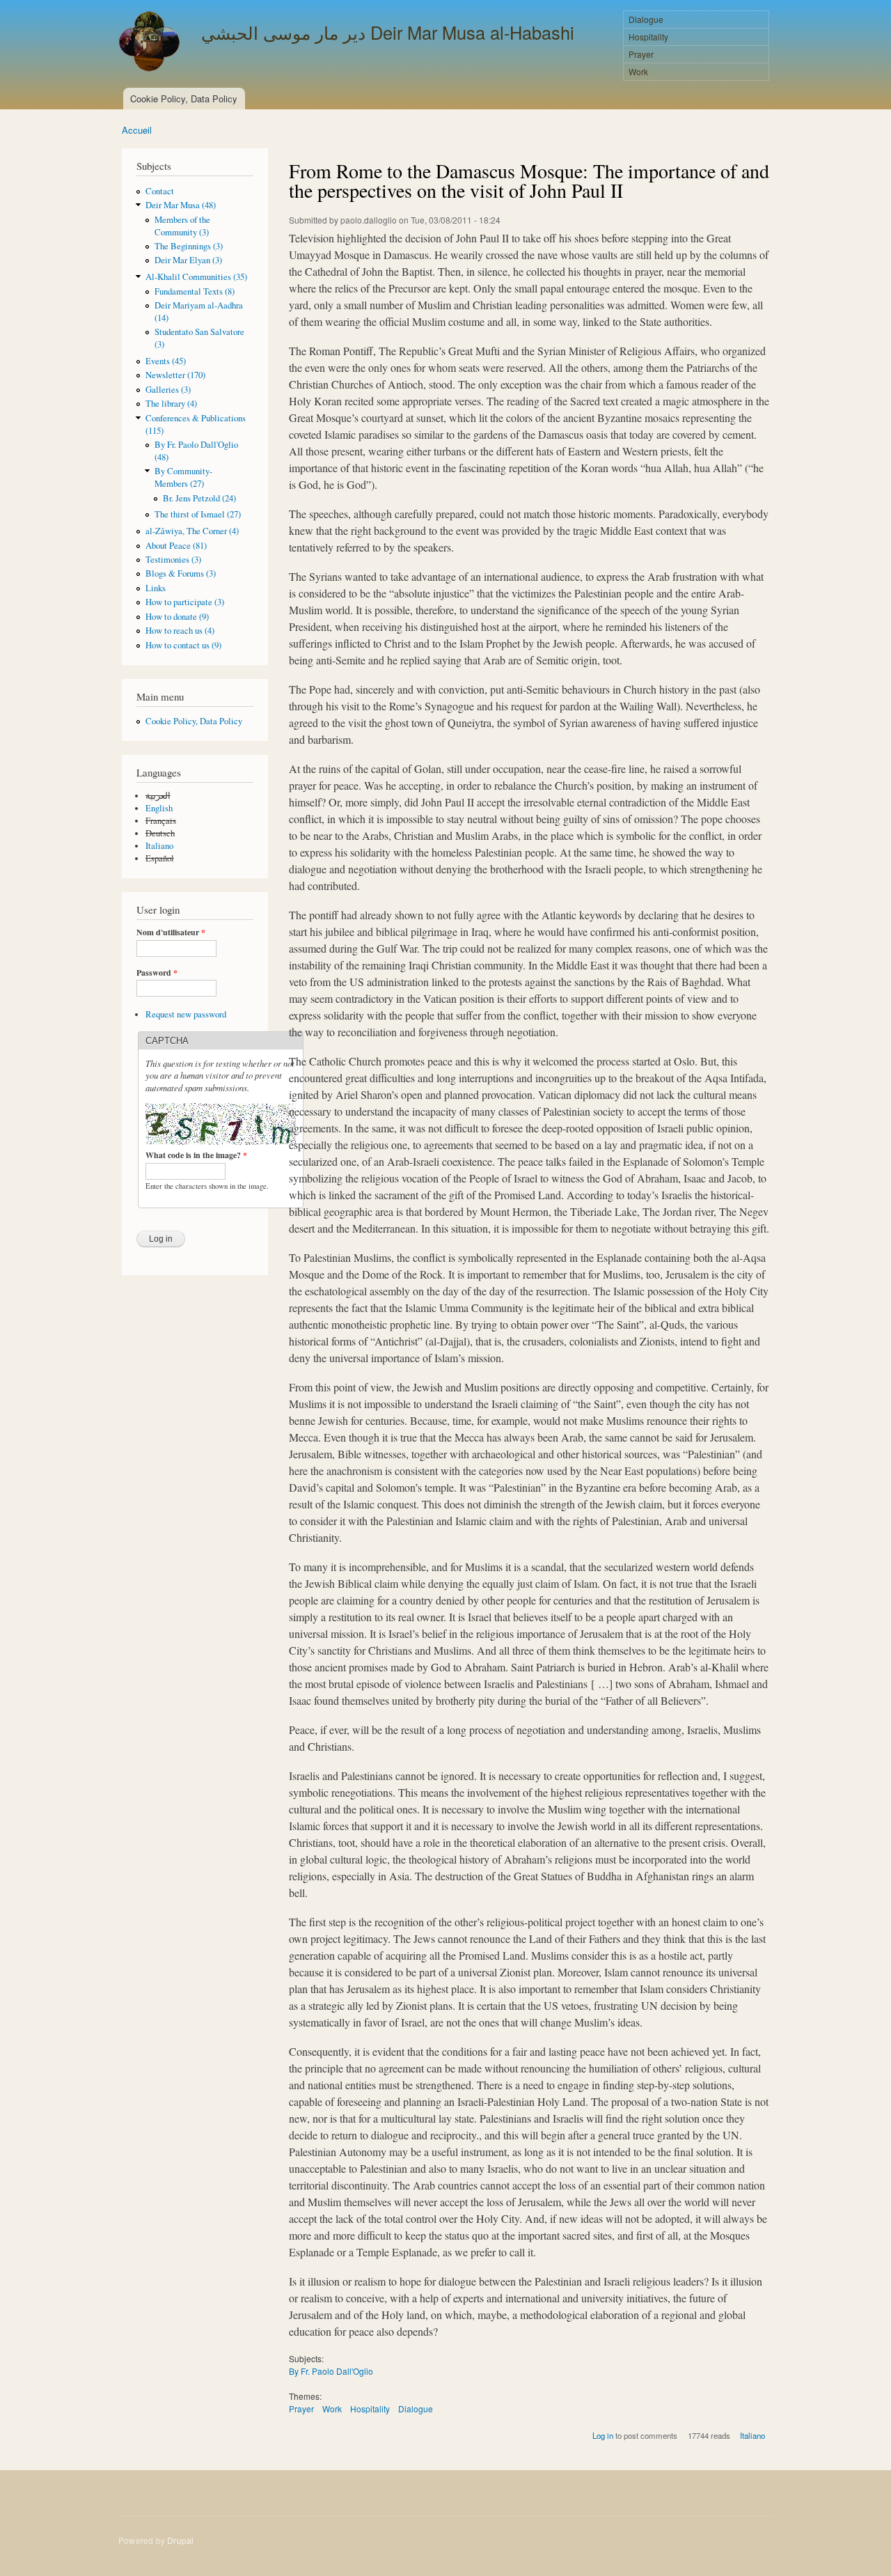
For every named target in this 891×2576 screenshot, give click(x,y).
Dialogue (646, 19)
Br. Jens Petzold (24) (199, 498)
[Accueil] (151, 43)
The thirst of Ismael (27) (198, 514)
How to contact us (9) (183, 645)
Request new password (186, 1014)
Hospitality (648, 37)
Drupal (180, 2540)
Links (156, 588)
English (159, 808)
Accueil (137, 130)
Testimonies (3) (173, 560)
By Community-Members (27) (183, 477)
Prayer (641, 54)
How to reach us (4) (180, 631)
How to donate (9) (177, 617)
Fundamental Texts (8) (195, 291)
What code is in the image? (196, 1155)
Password (157, 973)
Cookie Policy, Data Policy (184, 99)
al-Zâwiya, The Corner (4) (192, 531)
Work (638, 71)
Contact (160, 191)
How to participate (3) (185, 602)
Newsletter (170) (175, 375)
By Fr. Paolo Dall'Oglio (331, 2371)
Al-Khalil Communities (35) (196, 277)
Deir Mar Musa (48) (181, 205)
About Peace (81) (176, 546)
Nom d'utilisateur (171, 932)
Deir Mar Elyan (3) (188, 260)
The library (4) (171, 404)
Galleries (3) (168, 390)
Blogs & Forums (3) (181, 573)
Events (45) (166, 361)
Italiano (159, 846)
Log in (603, 2435)
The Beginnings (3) (189, 246)
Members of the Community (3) (182, 226)
